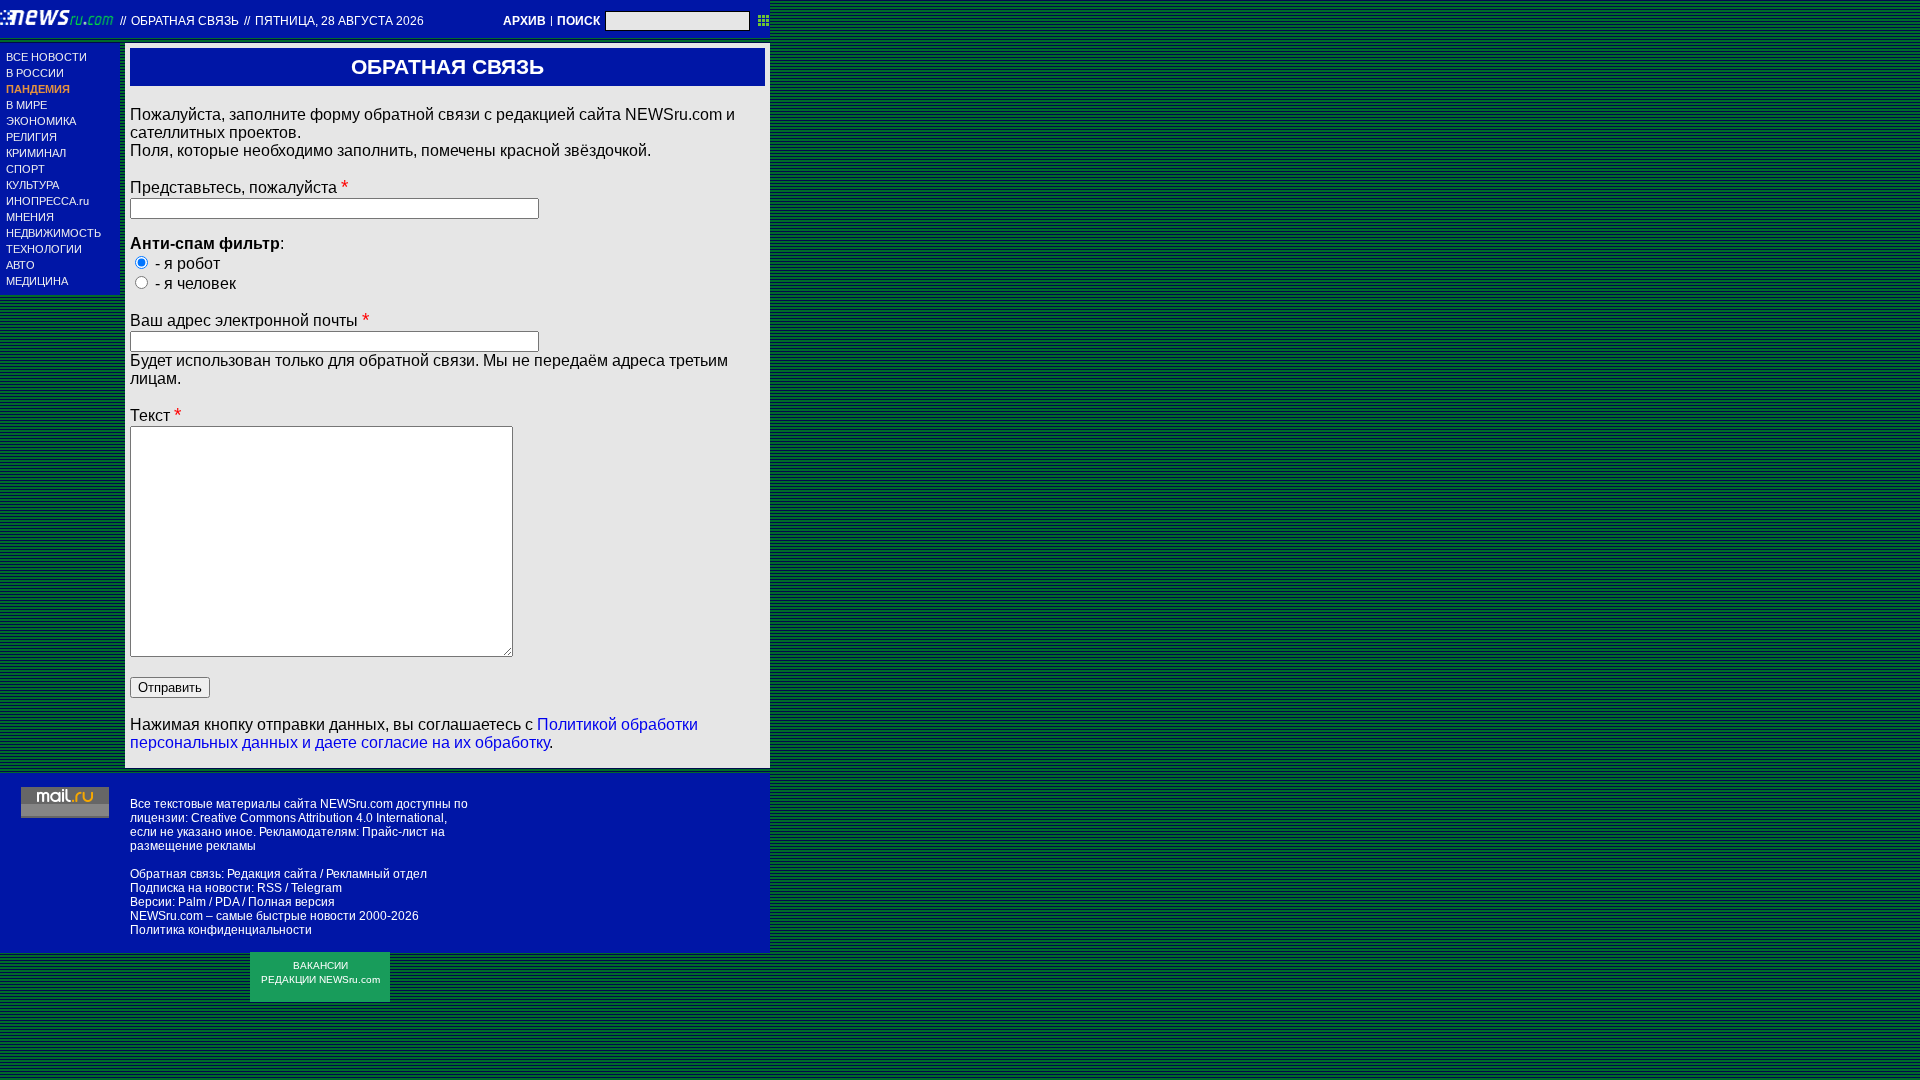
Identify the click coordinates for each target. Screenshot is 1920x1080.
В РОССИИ (35, 73)
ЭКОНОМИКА (41, 121)
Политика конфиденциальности (221, 930)
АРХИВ (524, 21)
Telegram (316, 888)
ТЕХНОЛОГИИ (44, 249)
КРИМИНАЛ (36, 153)
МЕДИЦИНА (37, 281)
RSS (269, 888)
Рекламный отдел (376, 874)
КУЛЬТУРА (32, 185)
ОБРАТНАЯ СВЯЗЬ (185, 21)
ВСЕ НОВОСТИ (46, 57)
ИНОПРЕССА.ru (47, 201)
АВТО (20, 265)
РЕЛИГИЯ (31, 137)
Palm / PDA (208, 902)
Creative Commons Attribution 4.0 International (317, 818)
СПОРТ (25, 169)
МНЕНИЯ (30, 217)
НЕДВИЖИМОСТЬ (53, 233)
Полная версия (291, 902)
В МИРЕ (26, 105)
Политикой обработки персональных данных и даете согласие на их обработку (414, 733)
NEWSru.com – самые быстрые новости (243, 916)
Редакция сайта (272, 874)
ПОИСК (578, 21)
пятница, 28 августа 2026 (339, 21)
